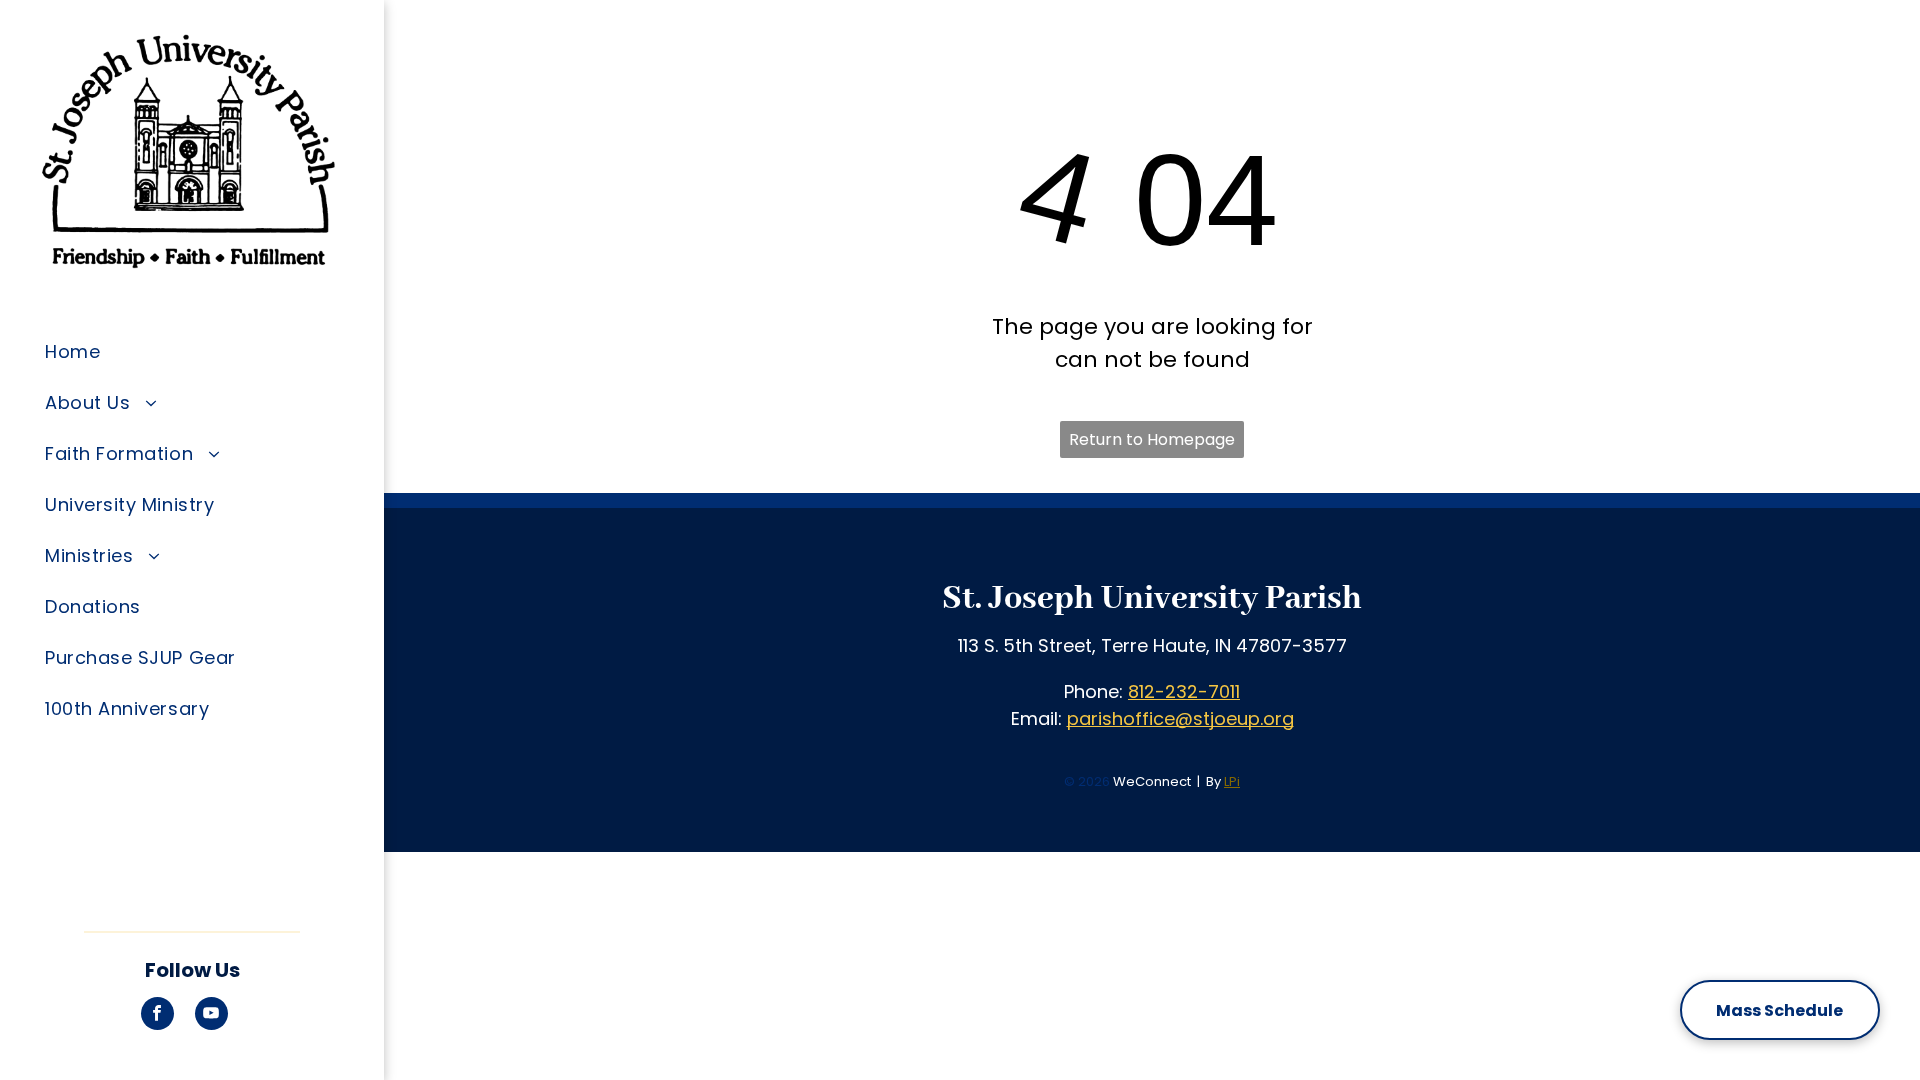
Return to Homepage (1152, 439)
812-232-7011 (1184, 691)
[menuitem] (207, 351)
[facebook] (157, 1016)
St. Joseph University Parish (1152, 599)
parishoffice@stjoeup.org (1180, 718)
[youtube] (211, 1016)
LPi (1232, 781)
